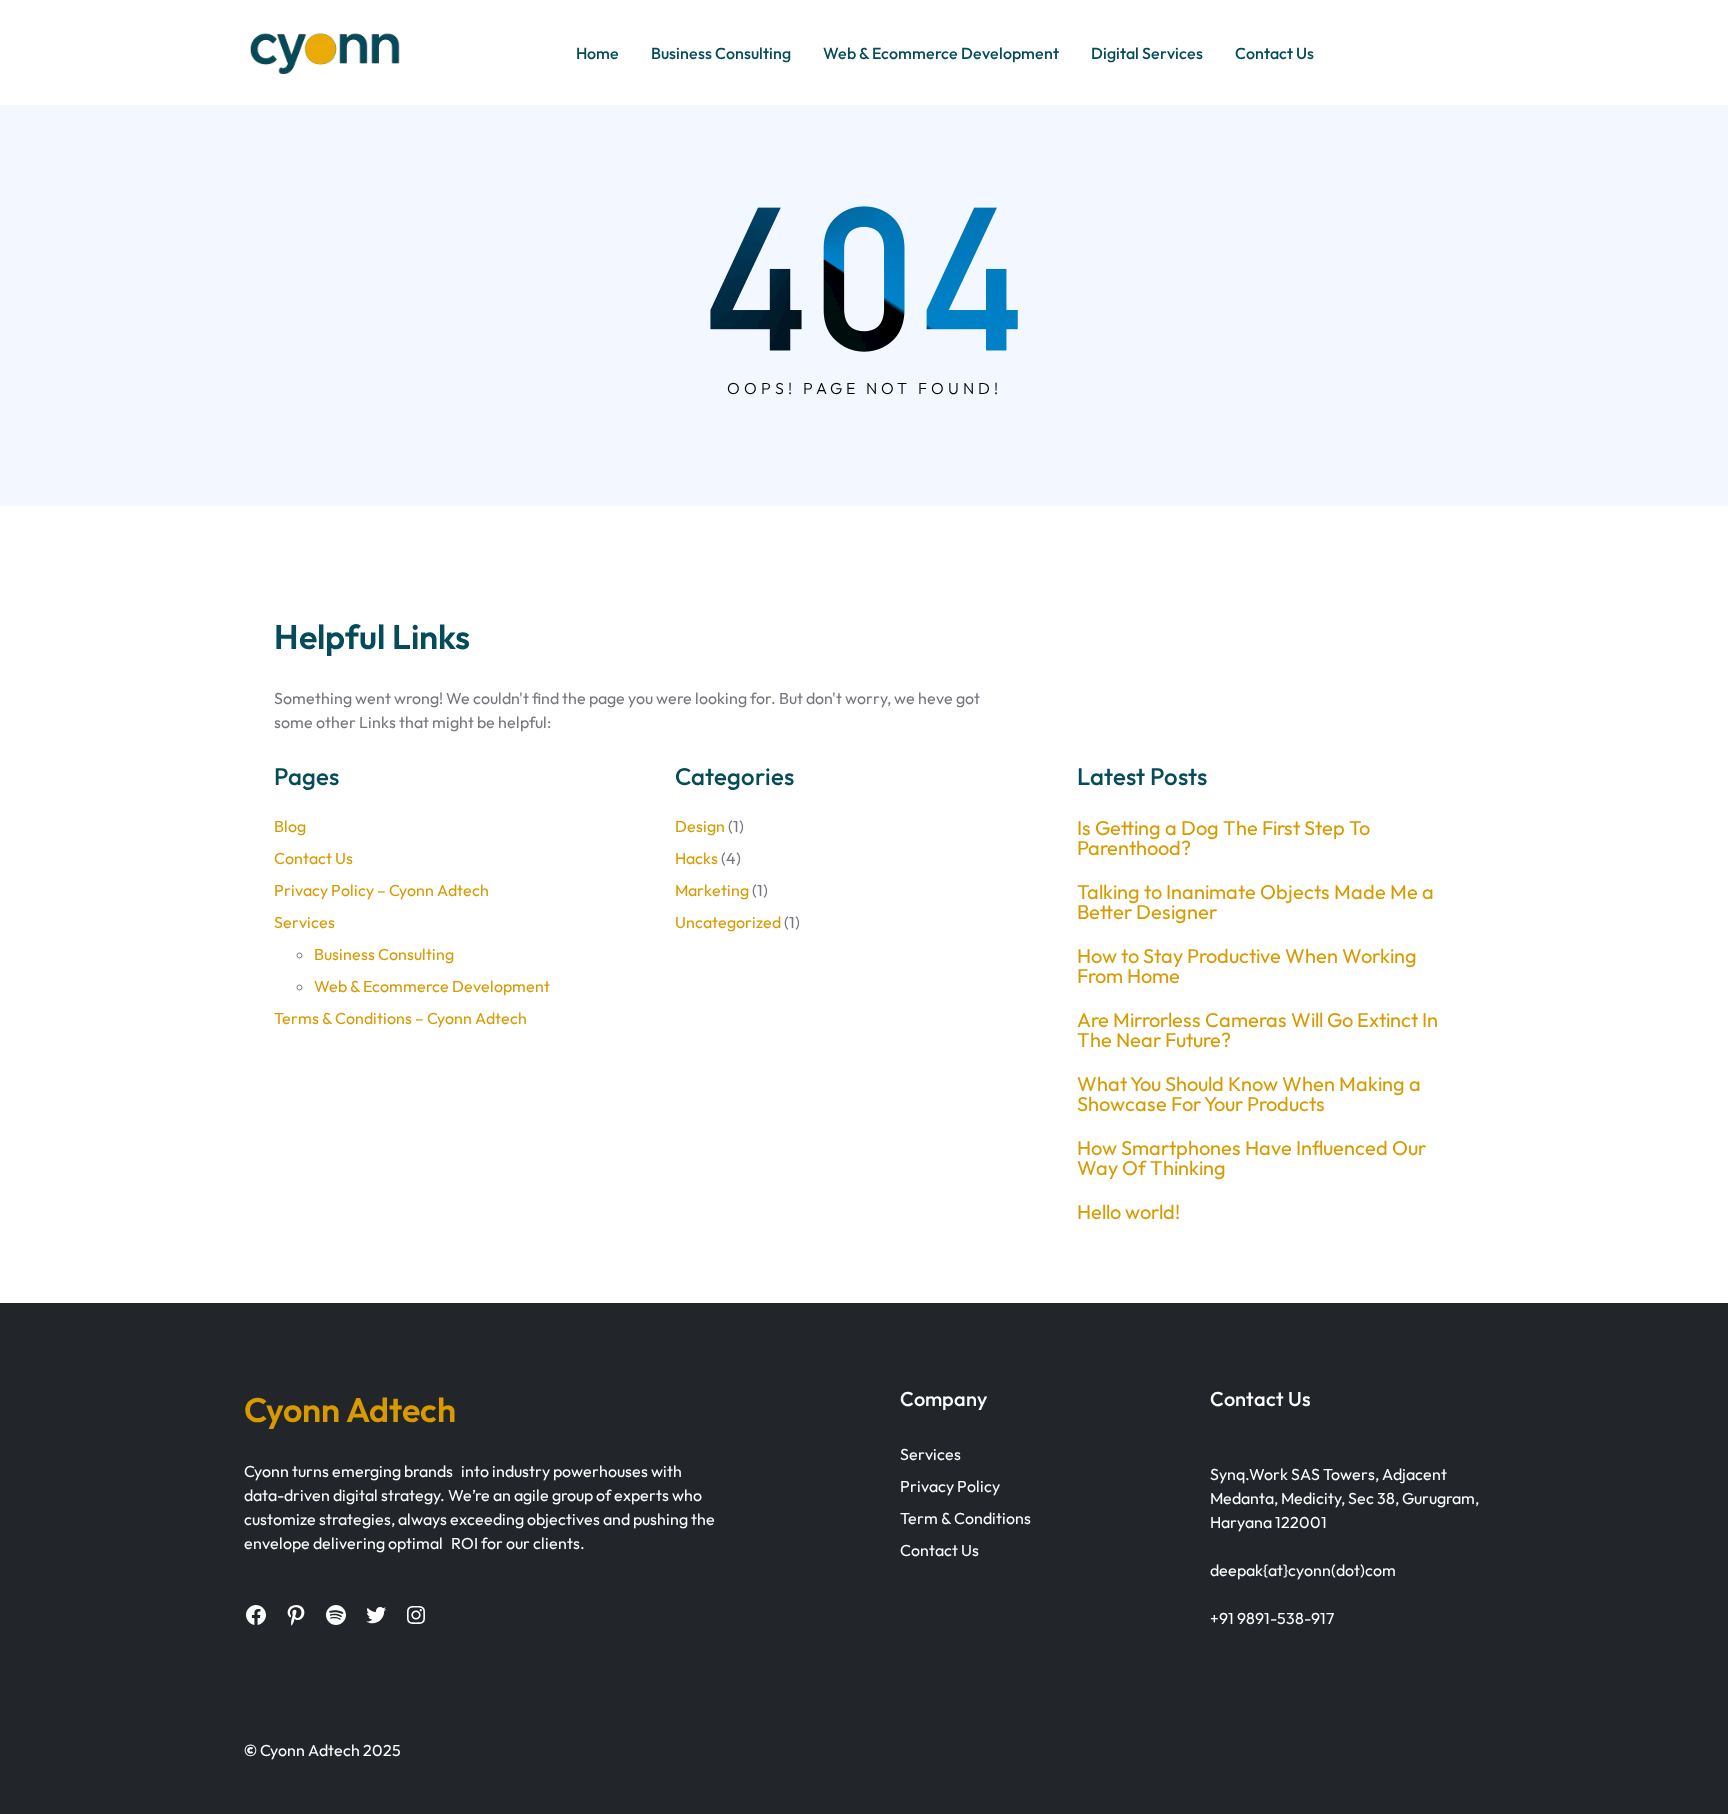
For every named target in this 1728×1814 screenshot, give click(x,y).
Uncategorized (728, 922)
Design (700, 826)
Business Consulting (384, 954)
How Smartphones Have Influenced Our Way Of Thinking (1251, 1158)
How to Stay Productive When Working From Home (1247, 966)
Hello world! (1128, 1212)
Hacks (696, 858)
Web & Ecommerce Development (432, 986)
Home (597, 53)
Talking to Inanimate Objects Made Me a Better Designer (1255, 902)
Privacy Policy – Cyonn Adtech (381, 890)
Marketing (712, 890)
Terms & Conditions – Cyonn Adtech (400, 1018)
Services (304, 922)
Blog (290, 826)
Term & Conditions (965, 1518)
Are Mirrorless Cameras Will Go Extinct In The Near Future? (1257, 1030)
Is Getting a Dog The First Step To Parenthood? (1223, 838)
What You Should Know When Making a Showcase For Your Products (1249, 1094)
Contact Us (313, 858)
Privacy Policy (950, 1486)
